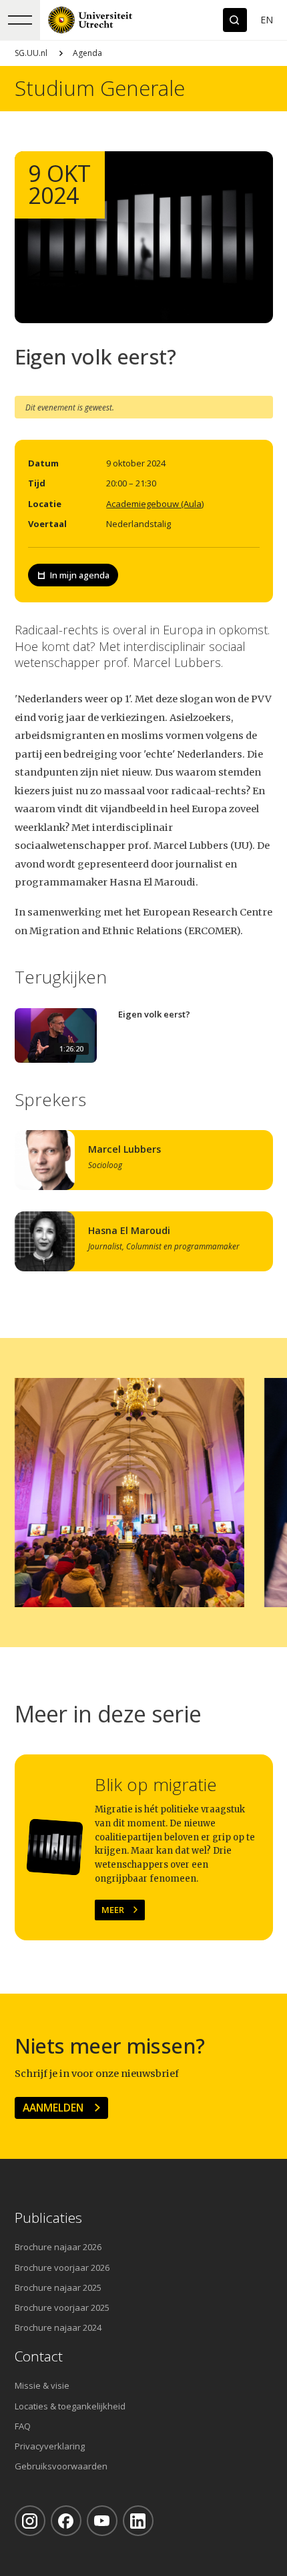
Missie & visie (42, 2385)
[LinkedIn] (138, 2521)
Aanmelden (53, 2108)
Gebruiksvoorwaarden (61, 2466)
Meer (113, 1910)
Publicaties (48, 2218)
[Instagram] (30, 2521)
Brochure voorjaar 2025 (62, 2307)
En (267, 20)
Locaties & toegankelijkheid (70, 2406)
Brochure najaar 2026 (58, 2247)
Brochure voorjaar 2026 (62, 2267)
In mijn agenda (80, 575)
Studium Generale (100, 88)
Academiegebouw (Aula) (155, 504)
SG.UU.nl (31, 53)
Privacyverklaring (50, 2446)
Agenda (87, 53)
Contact (39, 2356)
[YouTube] (102, 2521)
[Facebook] (66, 2521)
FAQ (23, 2426)
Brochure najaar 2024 (58, 2327)
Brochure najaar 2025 (58, 2287)
